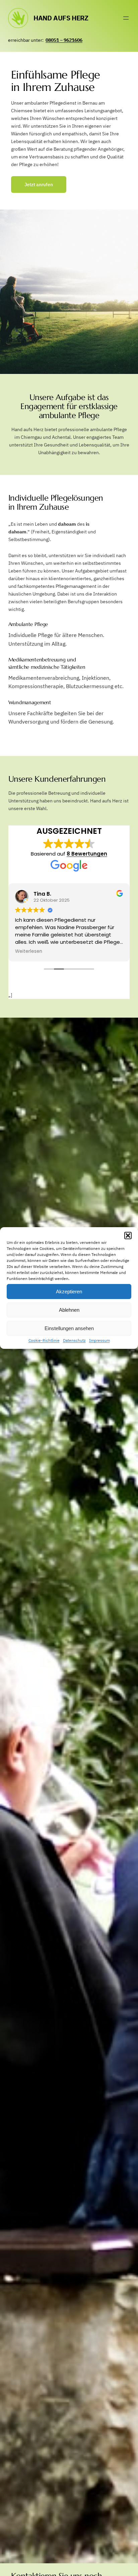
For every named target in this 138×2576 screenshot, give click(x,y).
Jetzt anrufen (39, 184)
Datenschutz (74, 1340)
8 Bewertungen (87, 854)
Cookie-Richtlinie (44, 1340)
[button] (128, 1236)
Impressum (99, 1340)
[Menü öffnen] (126, 18)
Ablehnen (69, 1310)
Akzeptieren (69, 1291)
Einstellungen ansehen (69, 1328)
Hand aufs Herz (61, 18)
